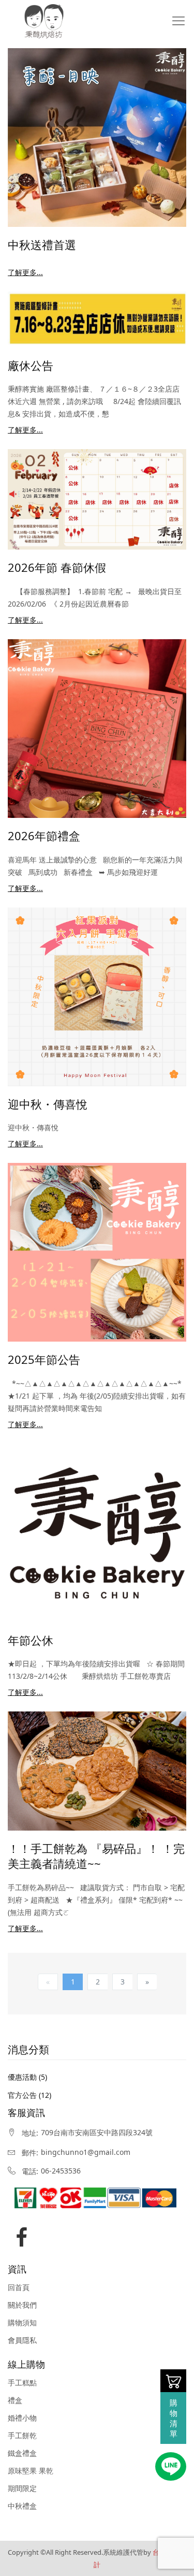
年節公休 (31, 1640)
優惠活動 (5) (27, 2077)
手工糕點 (22, 2383)
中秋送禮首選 (42, 244)
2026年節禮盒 (44, 836)
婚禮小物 (22, 2418)
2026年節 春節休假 (57, 567)
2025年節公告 (44, 1359)
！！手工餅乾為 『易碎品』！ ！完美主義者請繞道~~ (96, 1856)
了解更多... (25, 272)
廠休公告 (31, 365)
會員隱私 (22, 2340)
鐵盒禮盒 (22, 2453)
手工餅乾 (22, 2436)
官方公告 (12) (29, 2095)
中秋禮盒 (22, 2506)
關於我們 (22, 2305)
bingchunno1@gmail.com (86, 2152)
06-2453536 (61, 2171)
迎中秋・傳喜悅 (48, 1104)
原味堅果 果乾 (31, 2471)
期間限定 (22, 2488)
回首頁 (19, 2287)
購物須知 (22, 2323)
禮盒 (15, 2400)
